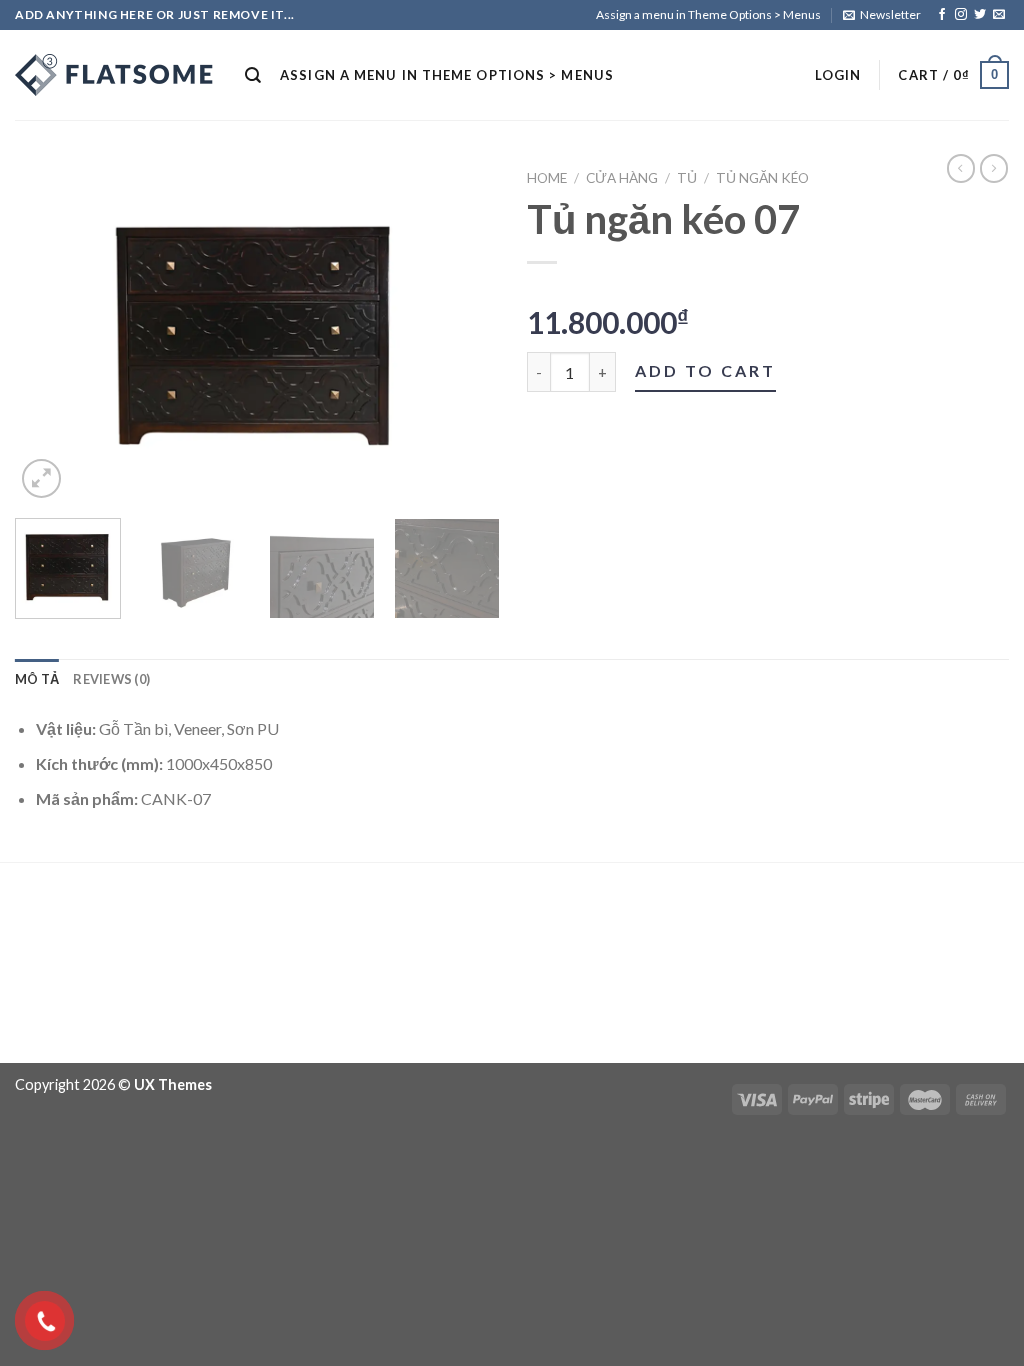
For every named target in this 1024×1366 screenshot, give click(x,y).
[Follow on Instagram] (961, 15)
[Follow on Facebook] (942, 15)
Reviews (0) (111, 679)
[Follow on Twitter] (980, 15)
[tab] (37, 679)
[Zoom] (41, 478)
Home (547, 178)
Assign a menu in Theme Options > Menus (708, 14)
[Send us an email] (999, 15)
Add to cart (705, 370)
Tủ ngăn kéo (762, 178)
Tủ (687, 178)
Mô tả (37, 679)
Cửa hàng (622, 178)
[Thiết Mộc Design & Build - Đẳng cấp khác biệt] (115, 75)
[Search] (253, 75)
